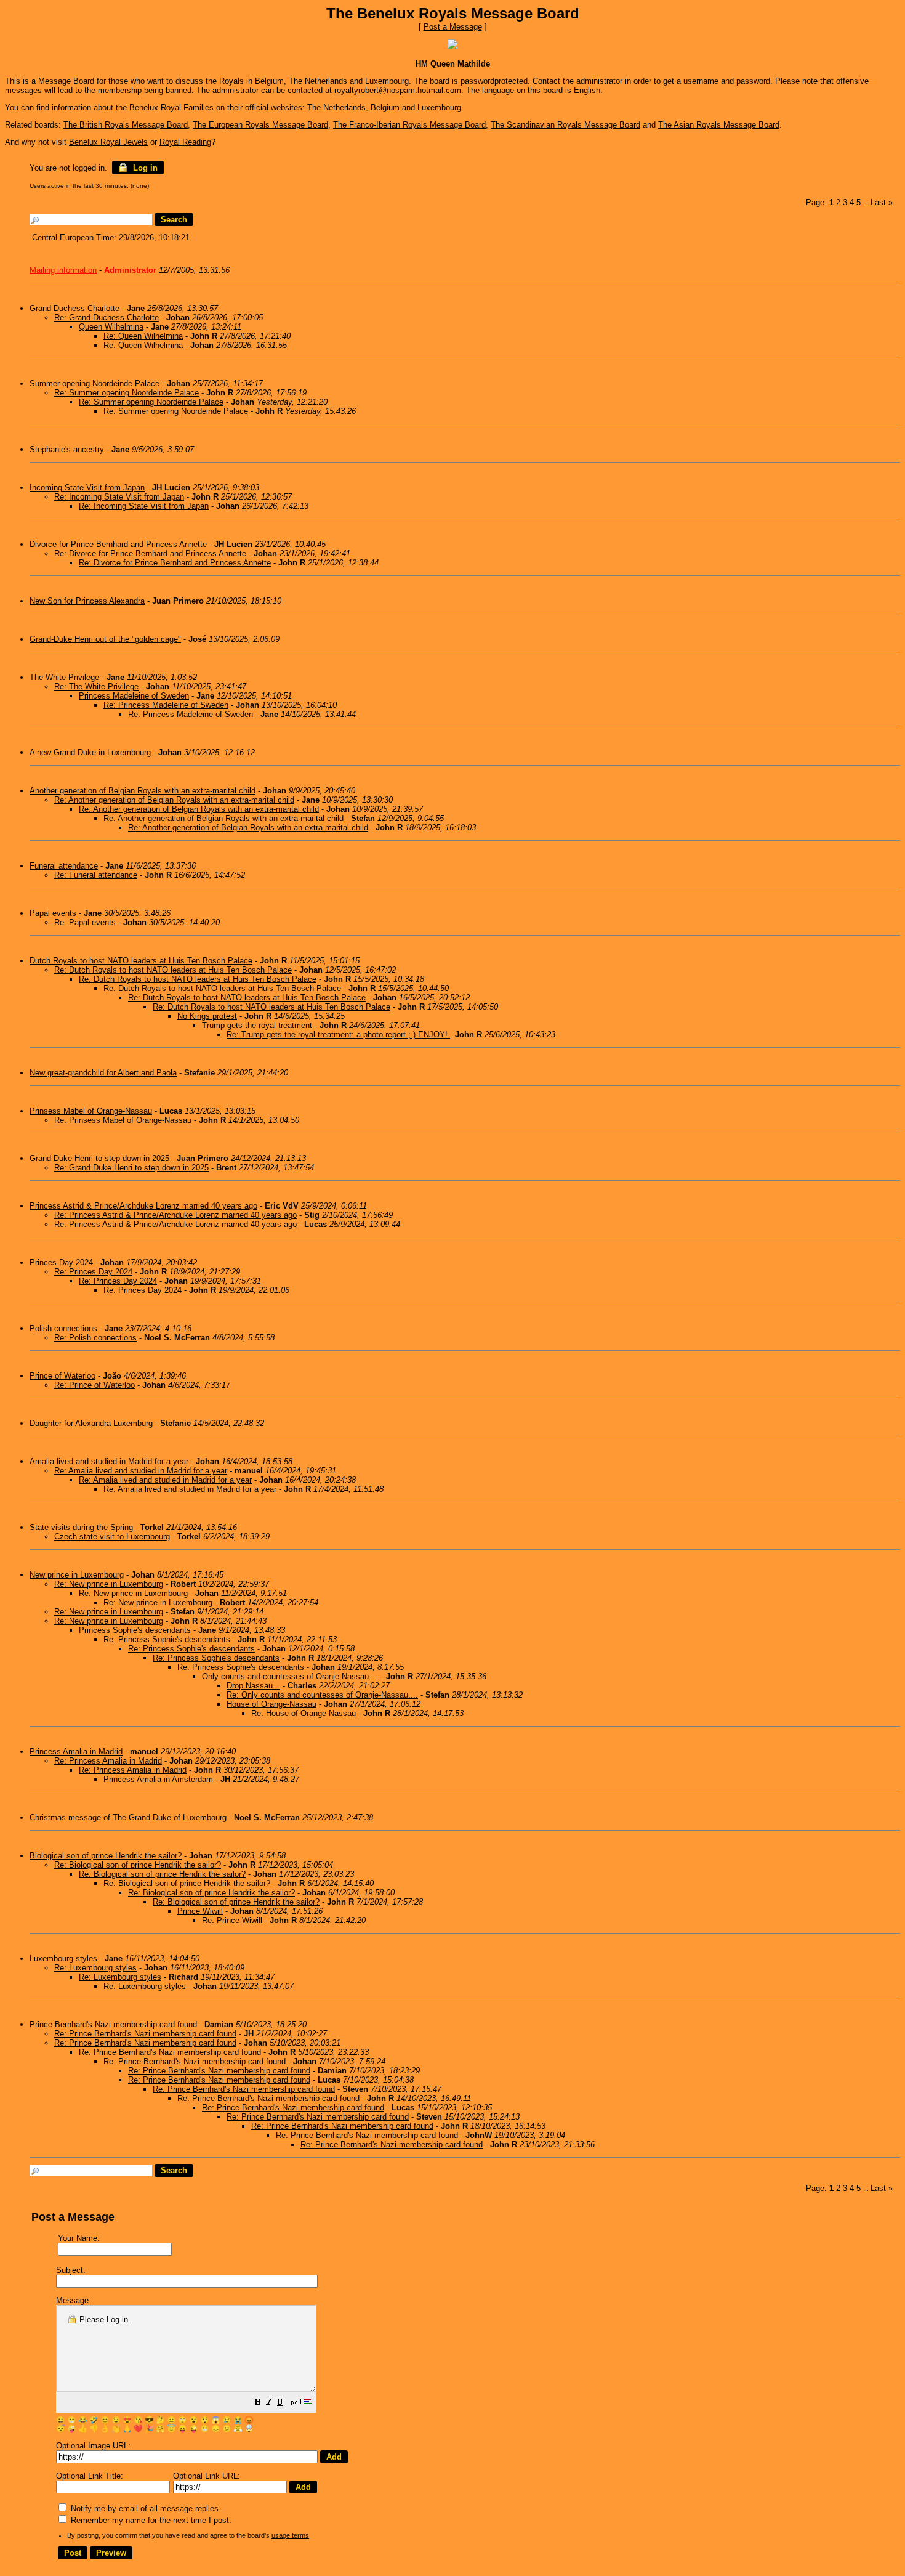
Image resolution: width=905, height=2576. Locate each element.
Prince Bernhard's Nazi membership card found (113, 2024)
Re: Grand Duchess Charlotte (107, 318)
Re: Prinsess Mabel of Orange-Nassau (123, 1120)
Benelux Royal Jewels (108, 142)
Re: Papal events (85, 922)
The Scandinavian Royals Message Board (565, 125)
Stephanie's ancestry (67, 449)
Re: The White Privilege (96, 687)
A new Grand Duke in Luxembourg (90, 752)
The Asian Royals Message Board (719, 125)
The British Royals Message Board (126, 125)
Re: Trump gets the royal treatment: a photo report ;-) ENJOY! (338, 1035)
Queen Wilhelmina (111, 327)
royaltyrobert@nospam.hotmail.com (398, 90)
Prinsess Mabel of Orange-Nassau (91, 1111)
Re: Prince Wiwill (232, 1920)
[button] (258, 2403)
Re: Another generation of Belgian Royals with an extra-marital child (174, 800)
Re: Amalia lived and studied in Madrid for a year (141, 1471)
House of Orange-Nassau (271, 1704)
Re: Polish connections (95, 1338)
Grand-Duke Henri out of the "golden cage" (105, 639)
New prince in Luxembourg (77, 1575)
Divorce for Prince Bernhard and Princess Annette (118, 544)
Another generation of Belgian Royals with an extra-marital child (143, 791)
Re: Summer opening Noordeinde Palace (127, 393)
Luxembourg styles (63, 1958)
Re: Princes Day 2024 (93, 1272)
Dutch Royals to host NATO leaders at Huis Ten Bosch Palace (141, 961)
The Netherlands (336, 107)
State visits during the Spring (81, 1527)
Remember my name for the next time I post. (150, 2520)
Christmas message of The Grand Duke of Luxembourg (128, 1817)
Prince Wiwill (200, 1911)
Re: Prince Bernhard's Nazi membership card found (145, 2034)
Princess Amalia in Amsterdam (158, 1779)
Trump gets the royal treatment (257, 1025)
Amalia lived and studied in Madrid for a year (109, 1461)
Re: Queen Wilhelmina (143, 336)
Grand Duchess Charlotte (74, 308)
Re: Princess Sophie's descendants (167, 1639)
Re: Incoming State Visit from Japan (119, 497)
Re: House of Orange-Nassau (304, 1713)
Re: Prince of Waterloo (95, 1385)
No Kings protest (207, 1016)
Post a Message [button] (453, 27)
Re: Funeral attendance (96, 875)
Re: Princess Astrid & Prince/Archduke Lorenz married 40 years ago (175, 1215)
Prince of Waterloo (62, 1376)
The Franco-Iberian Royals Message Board (409, 125)
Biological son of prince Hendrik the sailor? (106, 1856)
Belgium (385, 107)
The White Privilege (64, 677)
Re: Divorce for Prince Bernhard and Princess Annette (150, 553)
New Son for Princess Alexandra (87, 601)
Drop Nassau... (253, 1686)
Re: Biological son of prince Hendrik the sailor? (138, 1865)
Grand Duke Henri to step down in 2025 (99, 1158)
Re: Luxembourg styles (95, 1968)
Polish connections (63, 1328)
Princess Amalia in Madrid (76, 1752)
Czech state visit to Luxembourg (112, 1537)
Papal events (53, 913)
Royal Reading (185, 142)
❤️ (138, 2429)
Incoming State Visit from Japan (87, 488)
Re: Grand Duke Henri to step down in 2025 (131, 1168)
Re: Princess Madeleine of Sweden (166, 705)
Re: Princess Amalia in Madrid (108, 1761)
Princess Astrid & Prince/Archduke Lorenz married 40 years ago (143, 1206)
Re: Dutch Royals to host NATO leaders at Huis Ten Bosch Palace (173, 970)
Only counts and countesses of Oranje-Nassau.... (290, 1676)
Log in (144, 168)
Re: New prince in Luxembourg (109, 1584)
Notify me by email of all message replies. (145, 2509)
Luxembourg (439, 107)
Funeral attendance (64, 866)
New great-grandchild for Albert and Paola (103, 1073)
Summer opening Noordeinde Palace (95, 383)
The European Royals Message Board (260, 125)
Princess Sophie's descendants (135, 1630)
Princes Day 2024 (61, 1262)
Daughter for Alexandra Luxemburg (91, 1423)
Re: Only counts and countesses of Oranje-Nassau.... (322, 1695)
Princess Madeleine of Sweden (134, 696)
